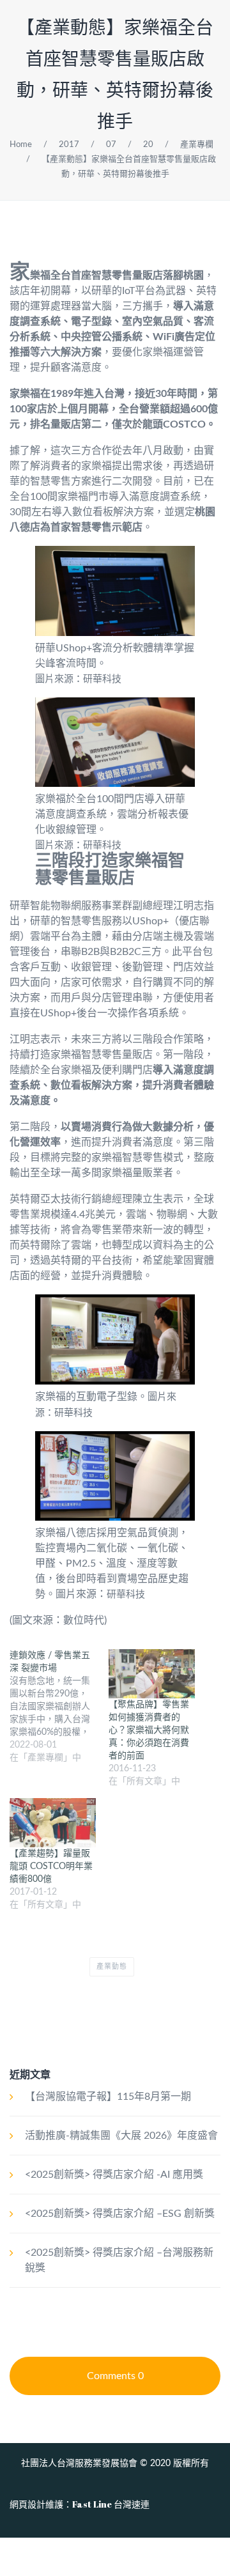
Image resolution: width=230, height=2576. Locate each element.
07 (111, 145)
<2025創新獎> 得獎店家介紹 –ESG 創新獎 (120, 2214)
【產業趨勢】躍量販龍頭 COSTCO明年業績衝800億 (51, 1866)
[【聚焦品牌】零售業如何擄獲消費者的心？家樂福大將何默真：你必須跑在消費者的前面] (152, 1674)
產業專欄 (197, 145)
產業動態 (112, 1967)
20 (148, 145)
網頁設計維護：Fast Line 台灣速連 (80, 2504)
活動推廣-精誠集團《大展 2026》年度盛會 (121, 2136)
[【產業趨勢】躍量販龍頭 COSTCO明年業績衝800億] (53, 1823)
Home (21, 145)
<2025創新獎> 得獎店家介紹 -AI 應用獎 (114, 2175)
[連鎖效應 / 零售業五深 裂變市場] (59, 1707)
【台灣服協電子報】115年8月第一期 (108, 2097)
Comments (115, 2376)
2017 (69, 145)
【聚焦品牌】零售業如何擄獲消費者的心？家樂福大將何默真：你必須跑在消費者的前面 (149, 1730)
